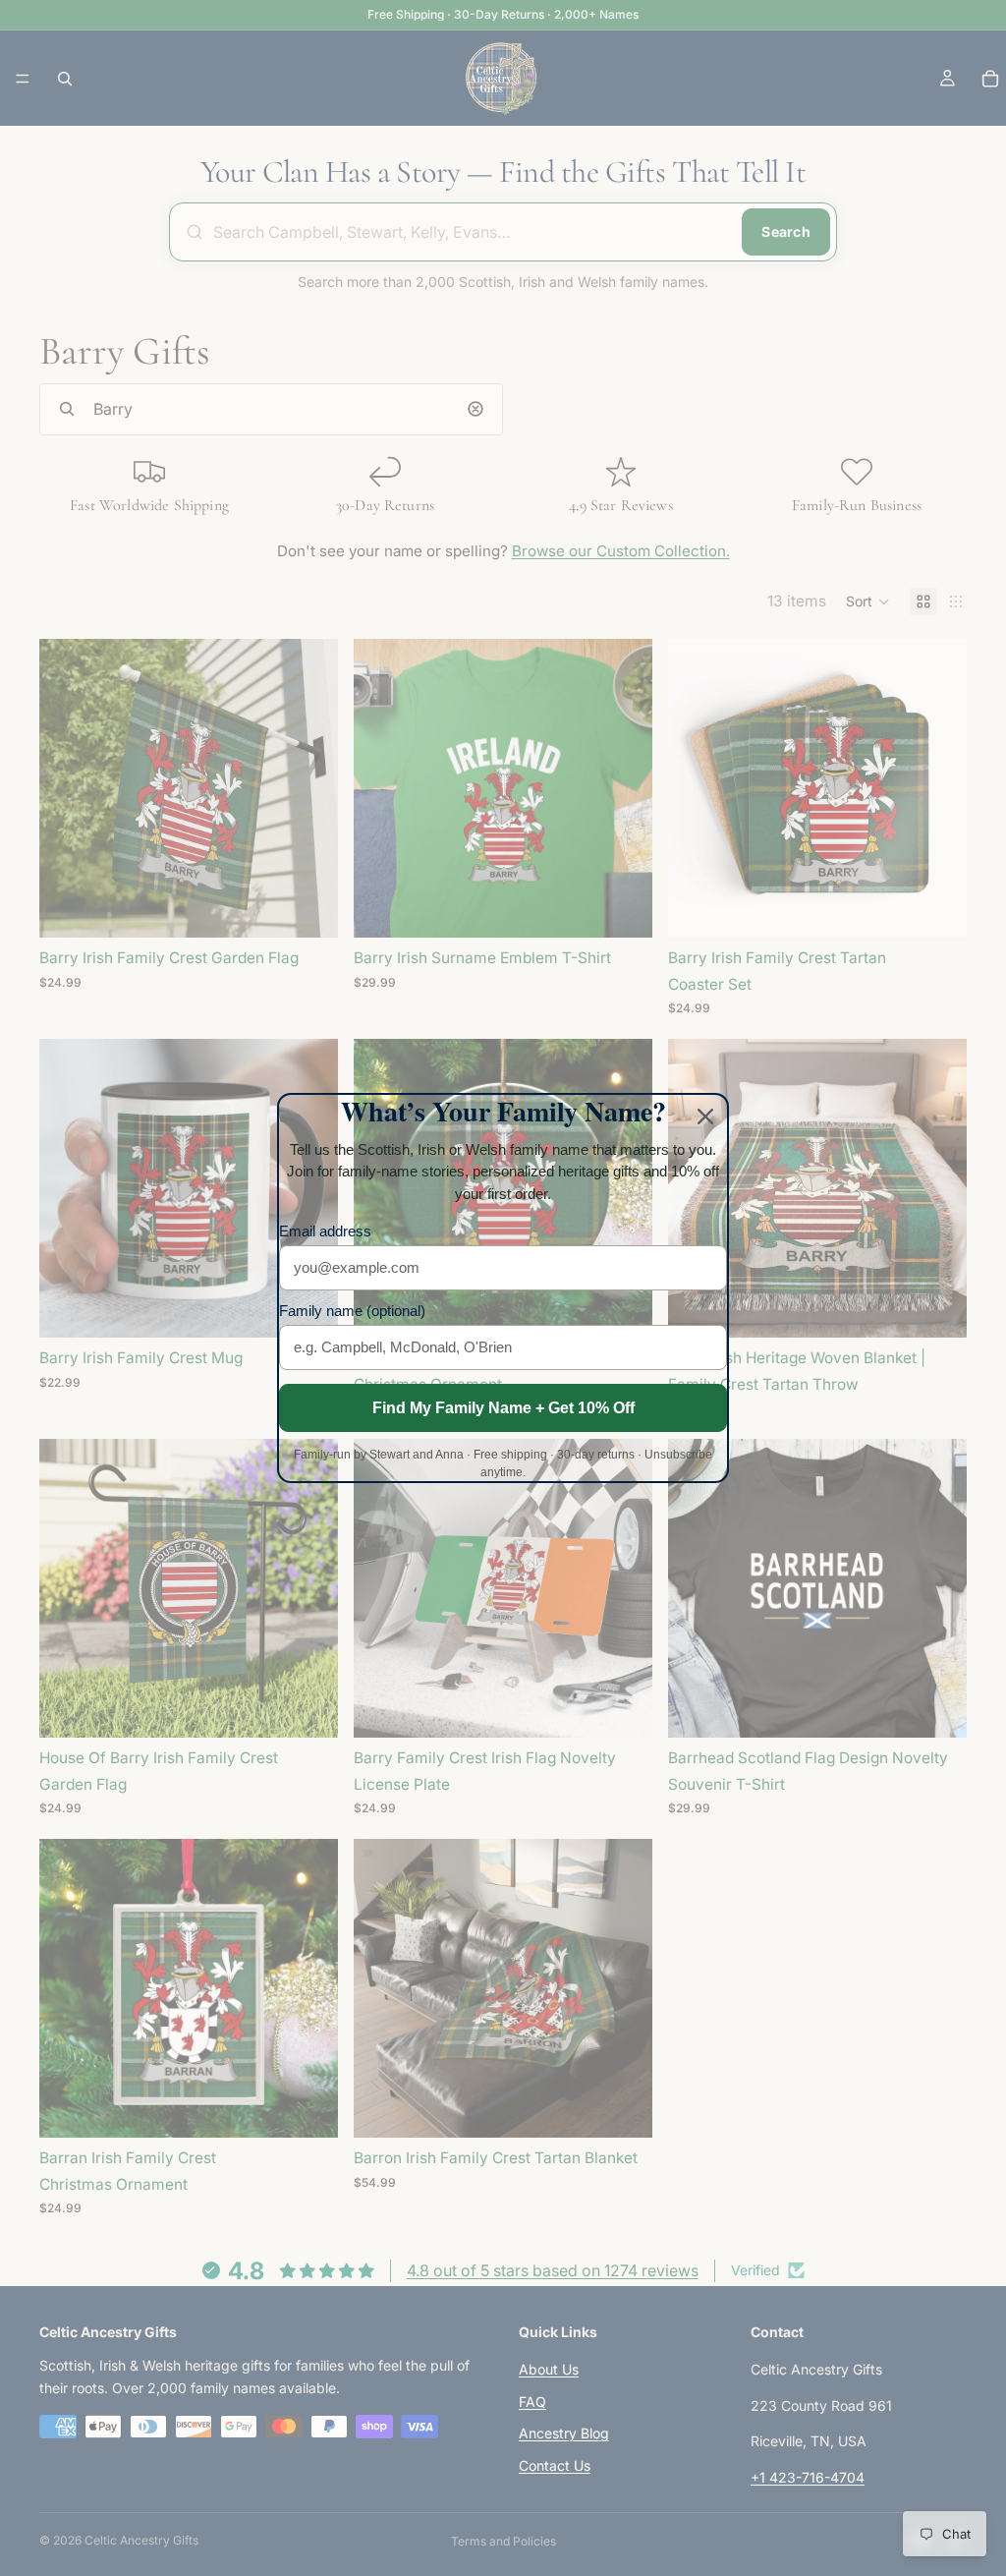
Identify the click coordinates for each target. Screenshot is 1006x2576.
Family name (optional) (352, 1311)
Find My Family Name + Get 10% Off (503, 1408)
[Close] (705, 1116)
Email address (325, 1231)
